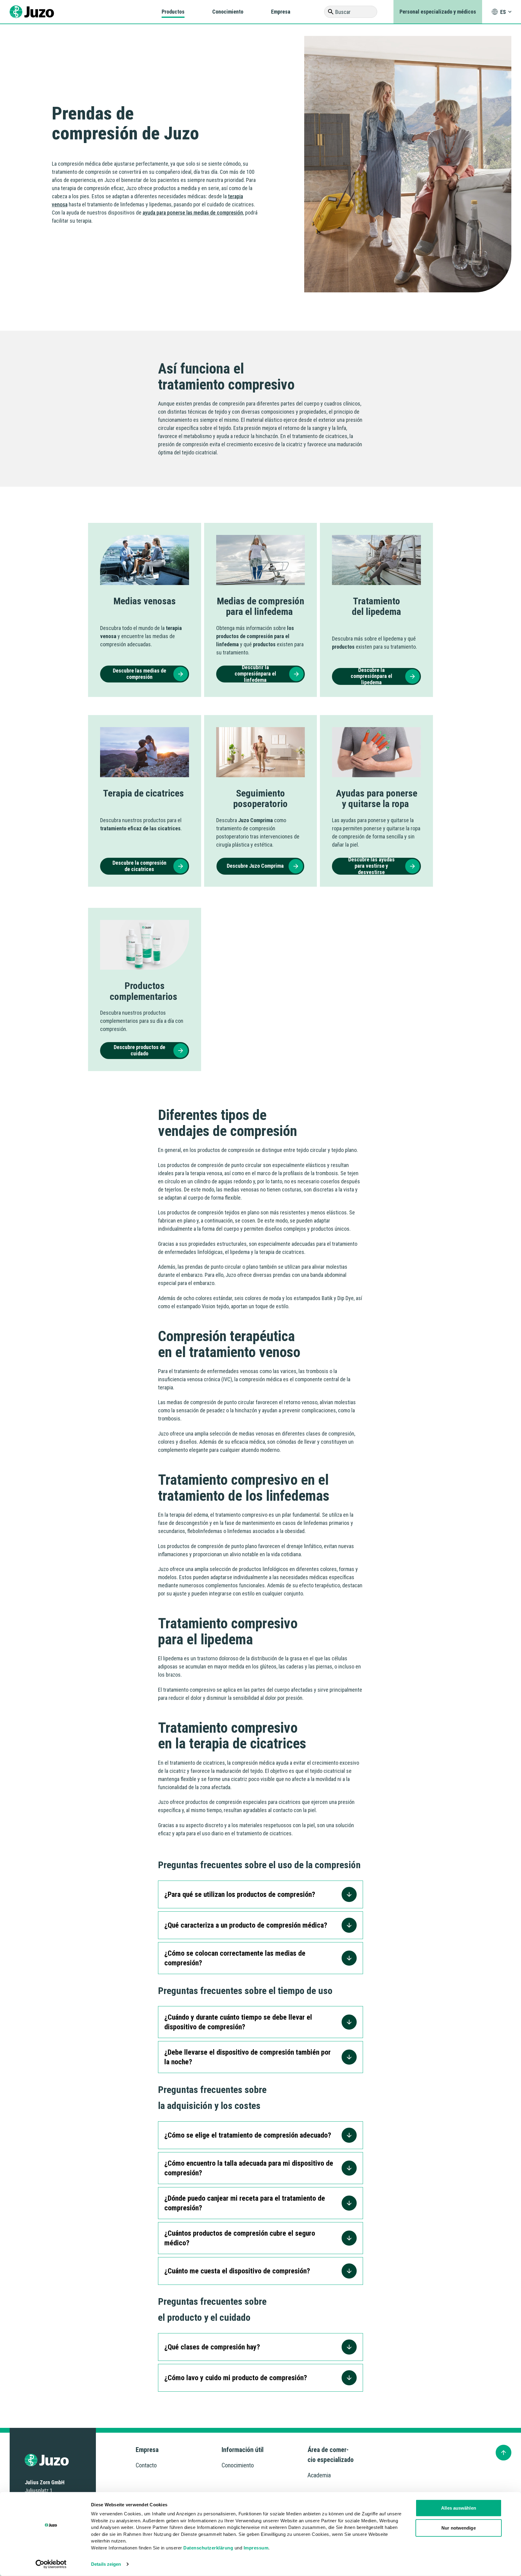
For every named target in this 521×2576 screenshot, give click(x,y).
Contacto (146, 2465)
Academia (319, 2475)
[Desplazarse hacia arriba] (504, 2453)
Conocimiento (228, 12)
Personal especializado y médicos (438, 12)
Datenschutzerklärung (208, 2547)
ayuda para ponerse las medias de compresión (193, 213)
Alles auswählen (459, 2508)
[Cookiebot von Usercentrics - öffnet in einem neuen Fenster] (51, 2564)
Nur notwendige (458, 2528)
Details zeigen (106, 2564)
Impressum (256, 2547)
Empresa (281, 12)
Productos (173, 12)
